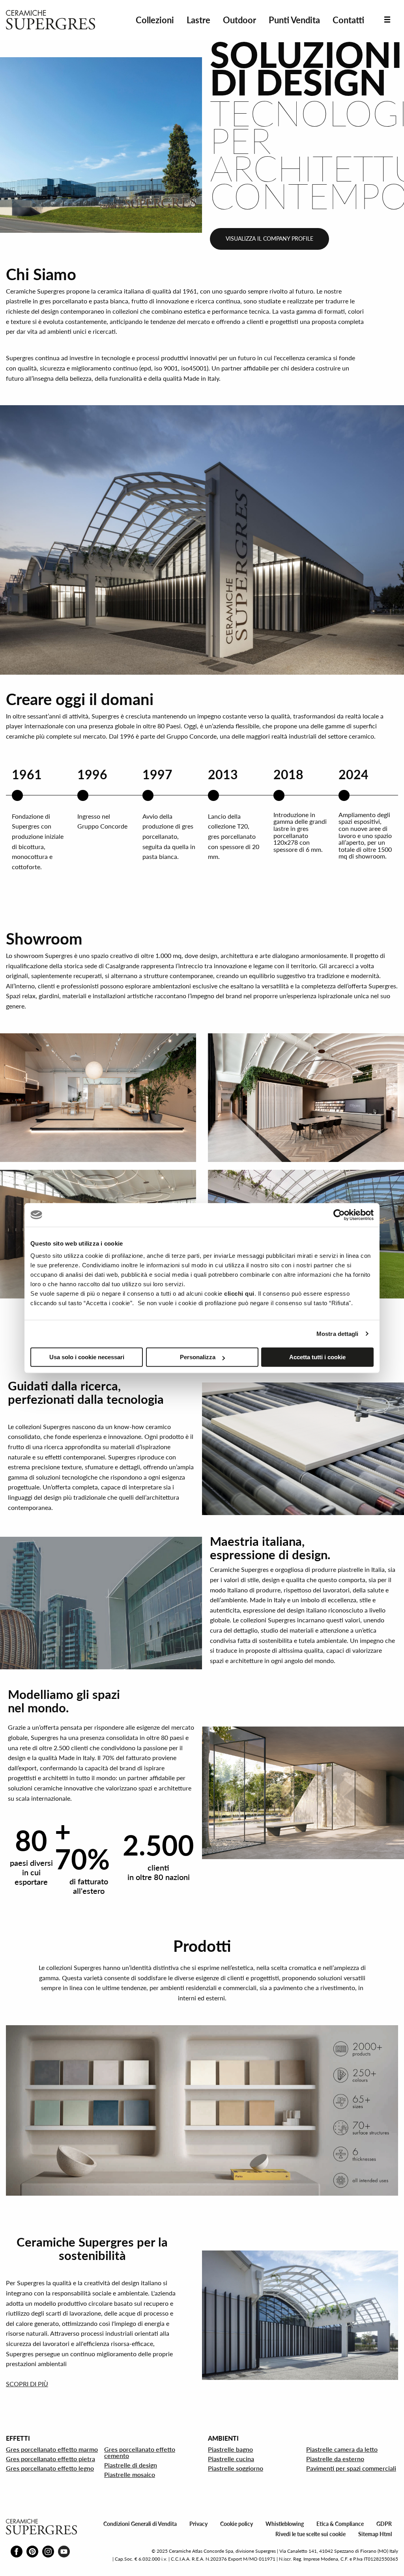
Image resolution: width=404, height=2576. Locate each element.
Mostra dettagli (338, 1334)
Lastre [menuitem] (198, 20)
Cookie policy (237, 2524)
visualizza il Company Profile (269, 239)
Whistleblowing (285, 2524)
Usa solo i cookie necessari (87, 1357)
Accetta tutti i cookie (317, 1357)
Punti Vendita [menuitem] (294, 20)
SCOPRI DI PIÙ (27, 2384)
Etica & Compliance (340, 2524)
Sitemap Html (375, 2534)
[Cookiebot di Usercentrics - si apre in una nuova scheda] (339, 1215)
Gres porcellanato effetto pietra (50, 2459)
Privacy (198, 2524)
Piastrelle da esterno (335, 2459)
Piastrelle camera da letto (342, 2449)
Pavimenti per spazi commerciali (351, 2468)
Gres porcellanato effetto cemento (140, 2452)
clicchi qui (239, 1294)
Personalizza (198, 1357)
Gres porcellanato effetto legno (50, 2468)
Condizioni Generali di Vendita (140, 2524)
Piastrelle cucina (231, 2459)
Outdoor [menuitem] (239, 20)
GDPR (384, 2524)
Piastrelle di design (131, 2465)
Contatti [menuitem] (348, 20)
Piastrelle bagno (230, 2449)
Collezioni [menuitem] (155, 20)
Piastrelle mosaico (130, 2474)
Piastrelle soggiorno (236, 2468)
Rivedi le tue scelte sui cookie (310, 2534)
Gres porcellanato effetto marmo (52, 2449)
